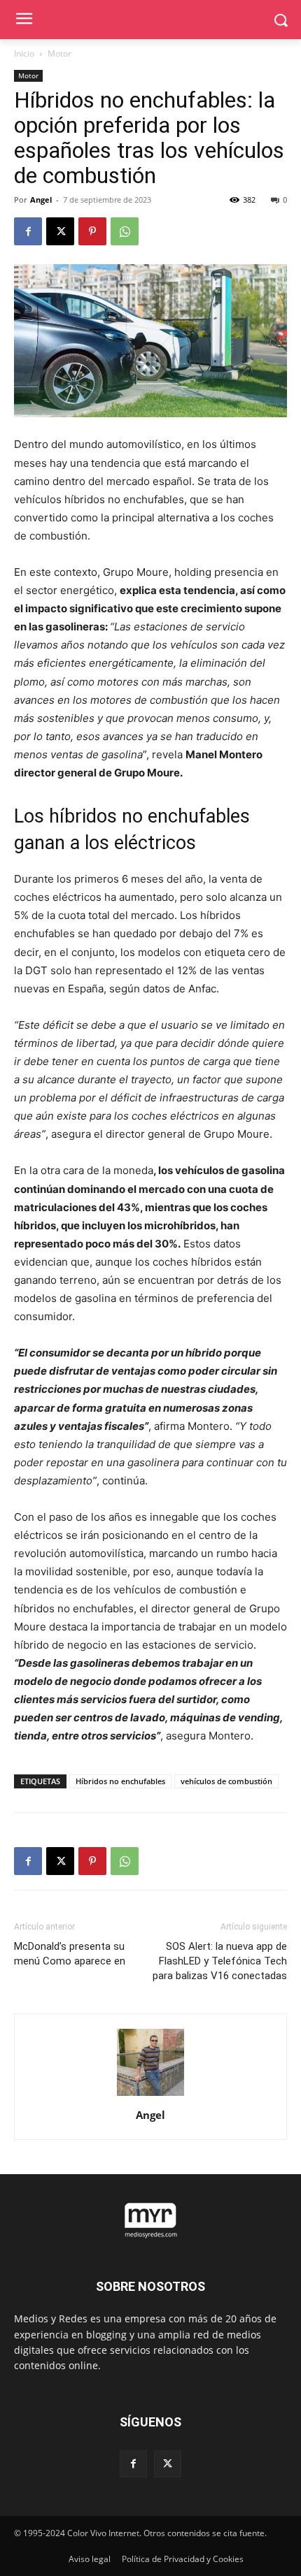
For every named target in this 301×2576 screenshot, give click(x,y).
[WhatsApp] (125, 231)
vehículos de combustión (226, 1781)
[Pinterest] (92, 231)
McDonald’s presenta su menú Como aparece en (70, 1954)
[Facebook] (28, 231)
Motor (59, 53)
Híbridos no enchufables (120, 1781)
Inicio (24, 53)
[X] (60, 231)
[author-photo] (150, 2096)
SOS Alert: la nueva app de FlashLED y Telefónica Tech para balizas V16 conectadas (220, 1961)
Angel (41, 200)
